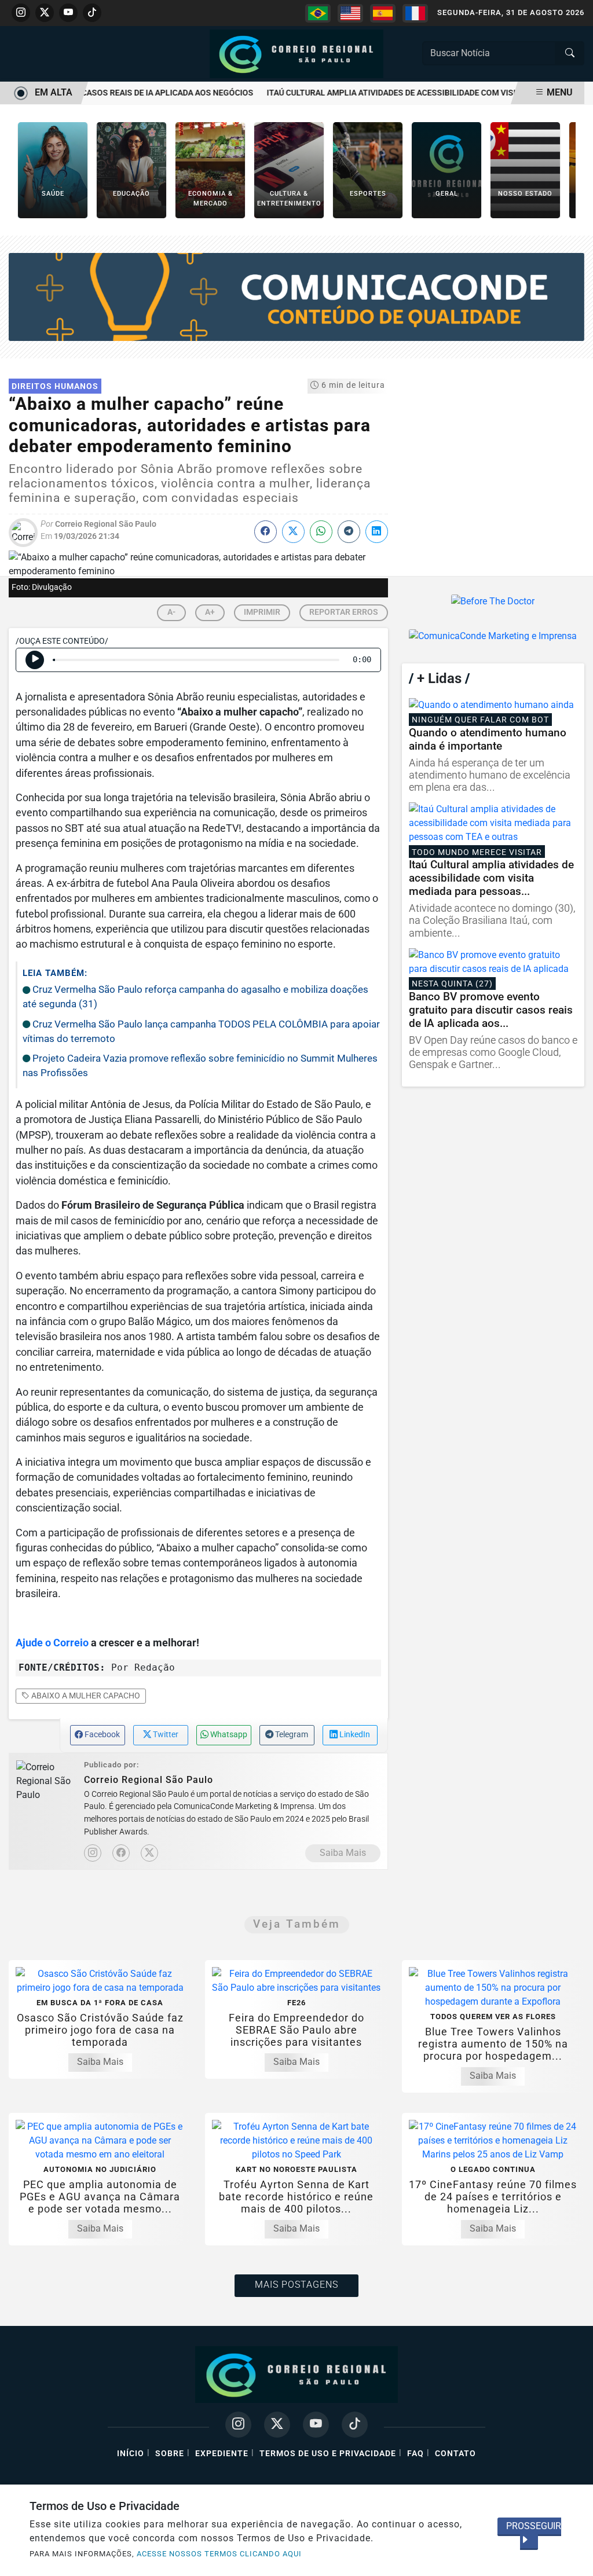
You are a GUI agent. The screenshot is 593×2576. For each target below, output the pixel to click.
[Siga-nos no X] (277, 2425)
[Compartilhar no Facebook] (266, 532)
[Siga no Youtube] (68, 13)
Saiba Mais (343, 1853)
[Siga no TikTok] (92, 13)
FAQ (416, 2454)
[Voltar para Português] (318, 13)
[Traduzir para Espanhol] (383, 13)
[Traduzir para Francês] (415, 13)
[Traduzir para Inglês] (350, 13)
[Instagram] (93, 1853)
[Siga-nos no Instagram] (238, 2425)
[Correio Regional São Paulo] (296, 53)
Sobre (170, 2454)
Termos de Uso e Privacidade (328, 2454)
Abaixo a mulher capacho (85, 1696)
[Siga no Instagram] (21, 13)
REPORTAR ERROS (344, 612)
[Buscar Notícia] (570, 53)
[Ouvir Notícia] (35, 660)
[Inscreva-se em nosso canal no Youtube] (316, 2425)
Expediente (222, 2454)
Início (131, 2454)
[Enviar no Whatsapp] (321, 532)
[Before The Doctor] (493, 601)
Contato (455, 2454)
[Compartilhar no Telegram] (349, 532)
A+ (210, 612)
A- (171, 612)
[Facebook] (121, 1853)
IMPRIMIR (262, 612)
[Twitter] (149, 1853)
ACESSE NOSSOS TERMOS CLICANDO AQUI (219, 2554)
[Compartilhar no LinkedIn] (377, 532)
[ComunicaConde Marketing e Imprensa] (296, 296)
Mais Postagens (296, 2285)
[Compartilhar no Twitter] (293, 532)
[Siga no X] (45, 13)
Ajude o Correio (52, 1643)
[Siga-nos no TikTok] (355, 2425)
